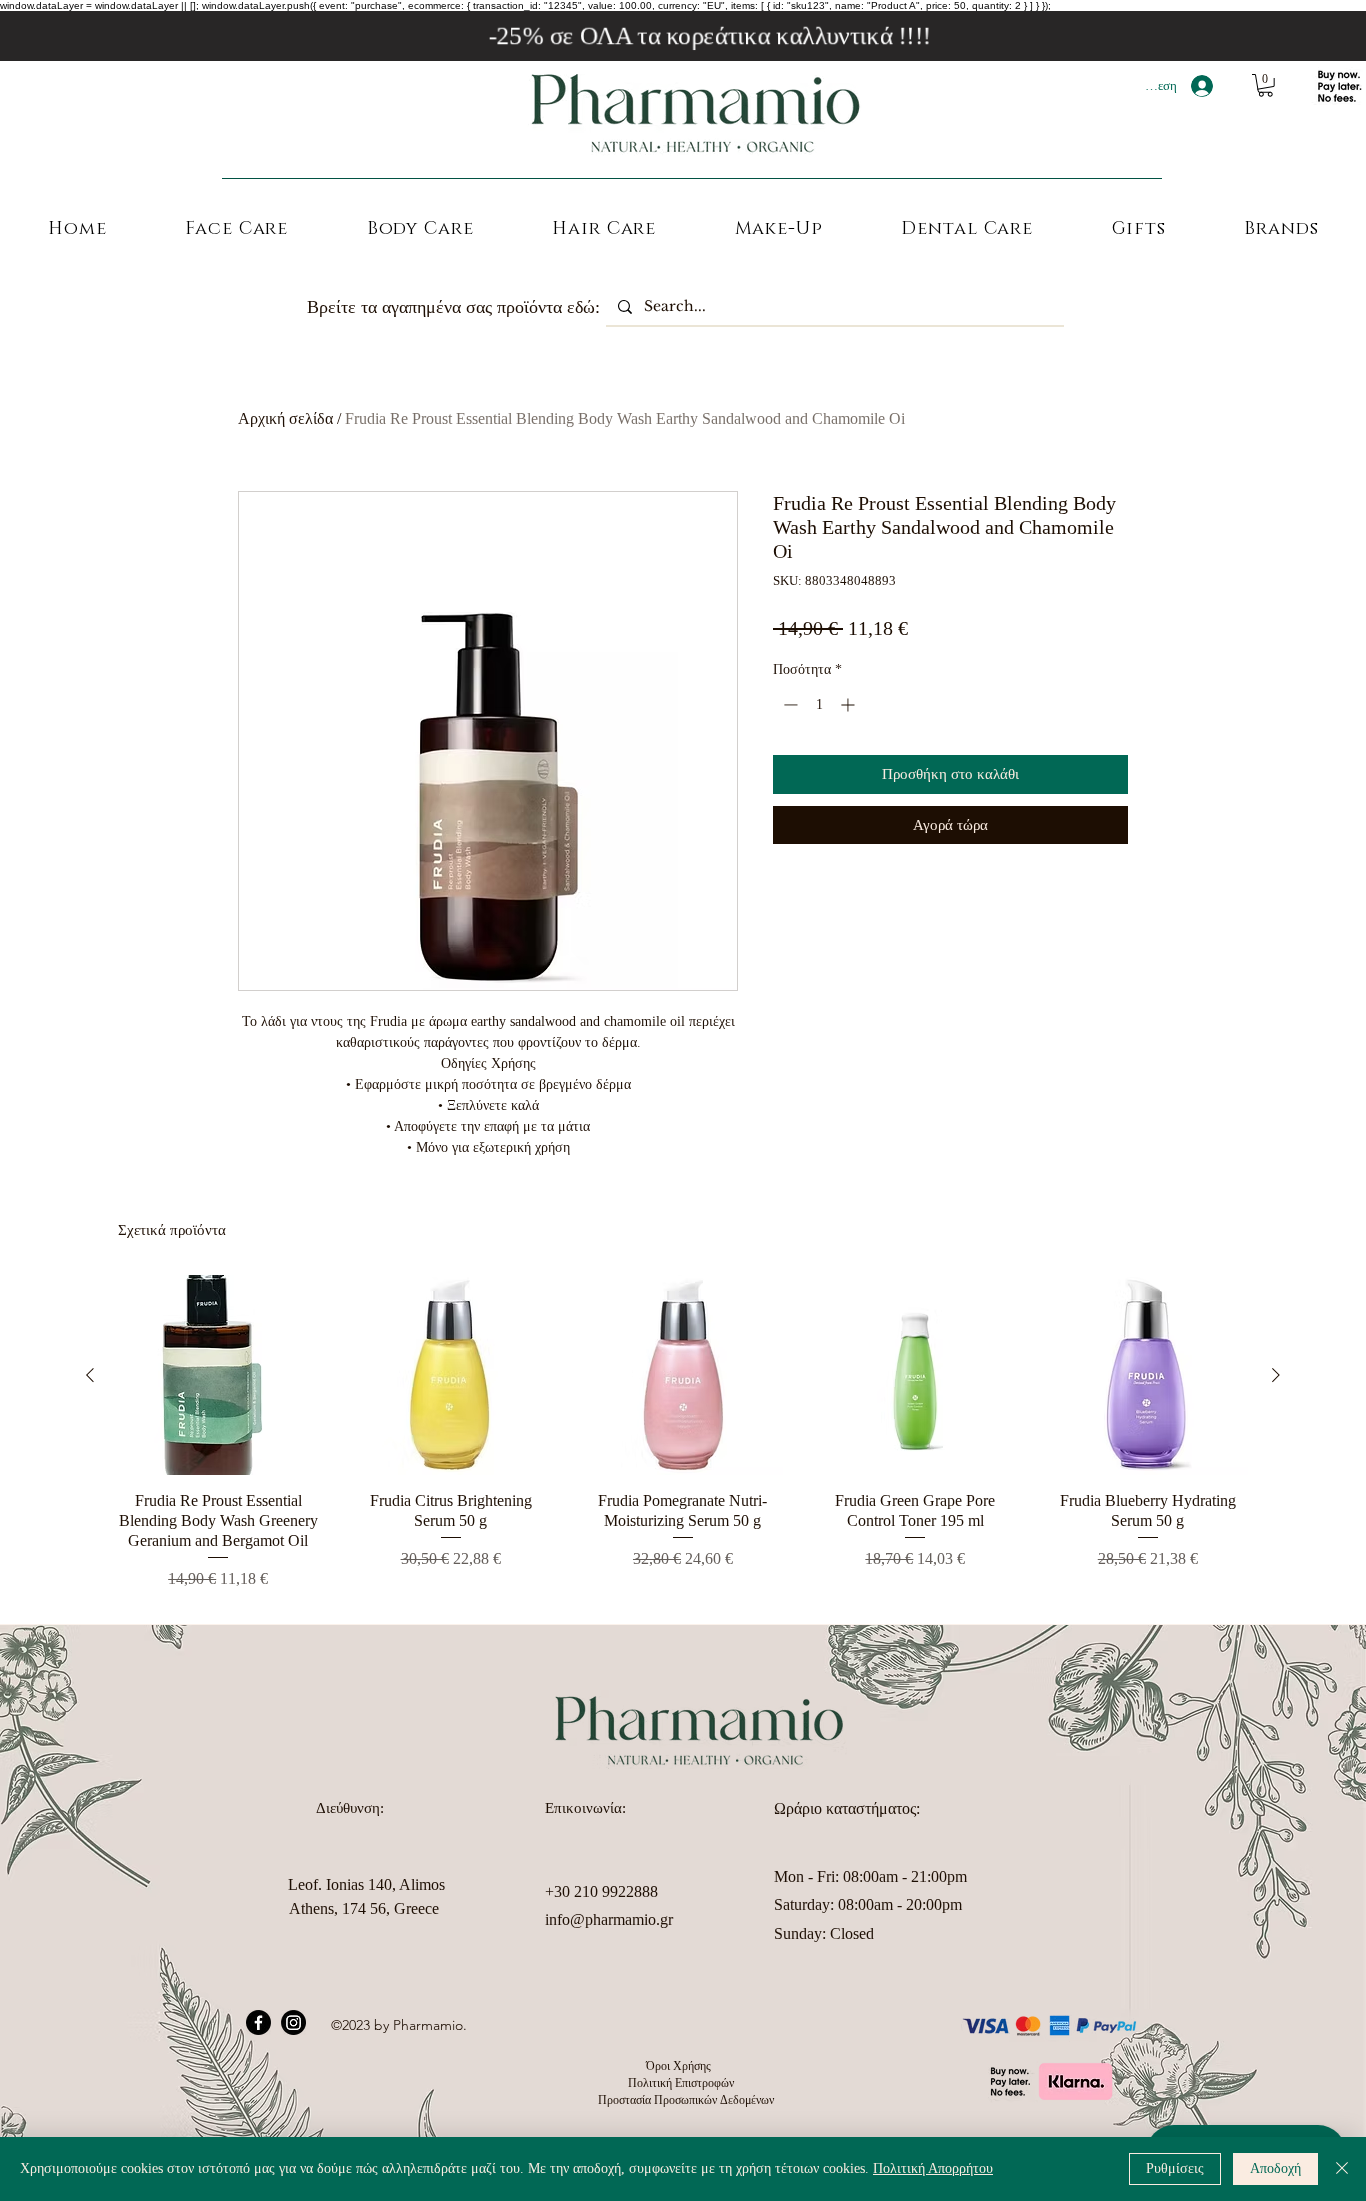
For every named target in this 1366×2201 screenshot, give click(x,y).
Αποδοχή (1275, 2168)
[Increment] (849, 704)
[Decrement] (788, 704)
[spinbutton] (819, 704)
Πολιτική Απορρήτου (933, 2168)
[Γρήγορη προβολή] (218, 1375)
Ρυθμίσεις (1175, 2168)
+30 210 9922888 (601, 1891)
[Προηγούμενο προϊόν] (90, 1375)
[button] (1265, 85)
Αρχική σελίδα (285, 418)
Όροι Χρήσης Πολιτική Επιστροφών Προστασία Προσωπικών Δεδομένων (683, 2083)
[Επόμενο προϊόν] (1276, 1375)
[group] (683, 1433)
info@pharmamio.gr (609, 1919)
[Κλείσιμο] (1342, 2169)
